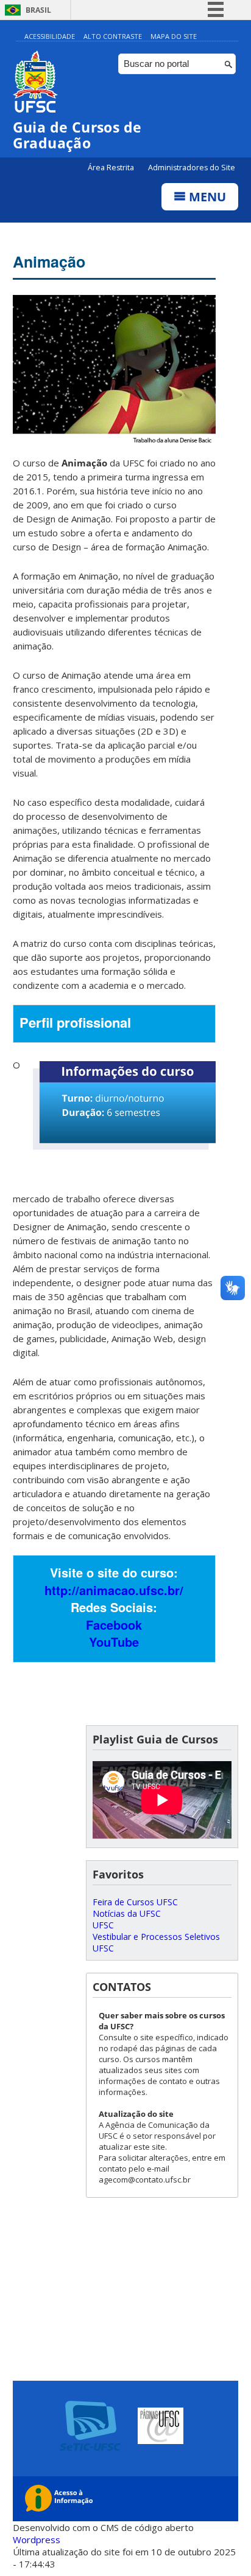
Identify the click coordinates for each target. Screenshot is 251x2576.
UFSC (103, 1925)
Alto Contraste (113, 36)
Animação (49, 261)
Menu (206, 197)
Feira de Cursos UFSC (135, 1902)
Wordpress (37, 2540)
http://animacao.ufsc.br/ (114, 1590)
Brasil (38, 10)
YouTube (114, 1642)
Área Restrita (112, 168)
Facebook (114, 1625)
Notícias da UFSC (127, 1913)
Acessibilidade (50, 36)
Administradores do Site (192, 168)
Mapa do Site (174, 36)
